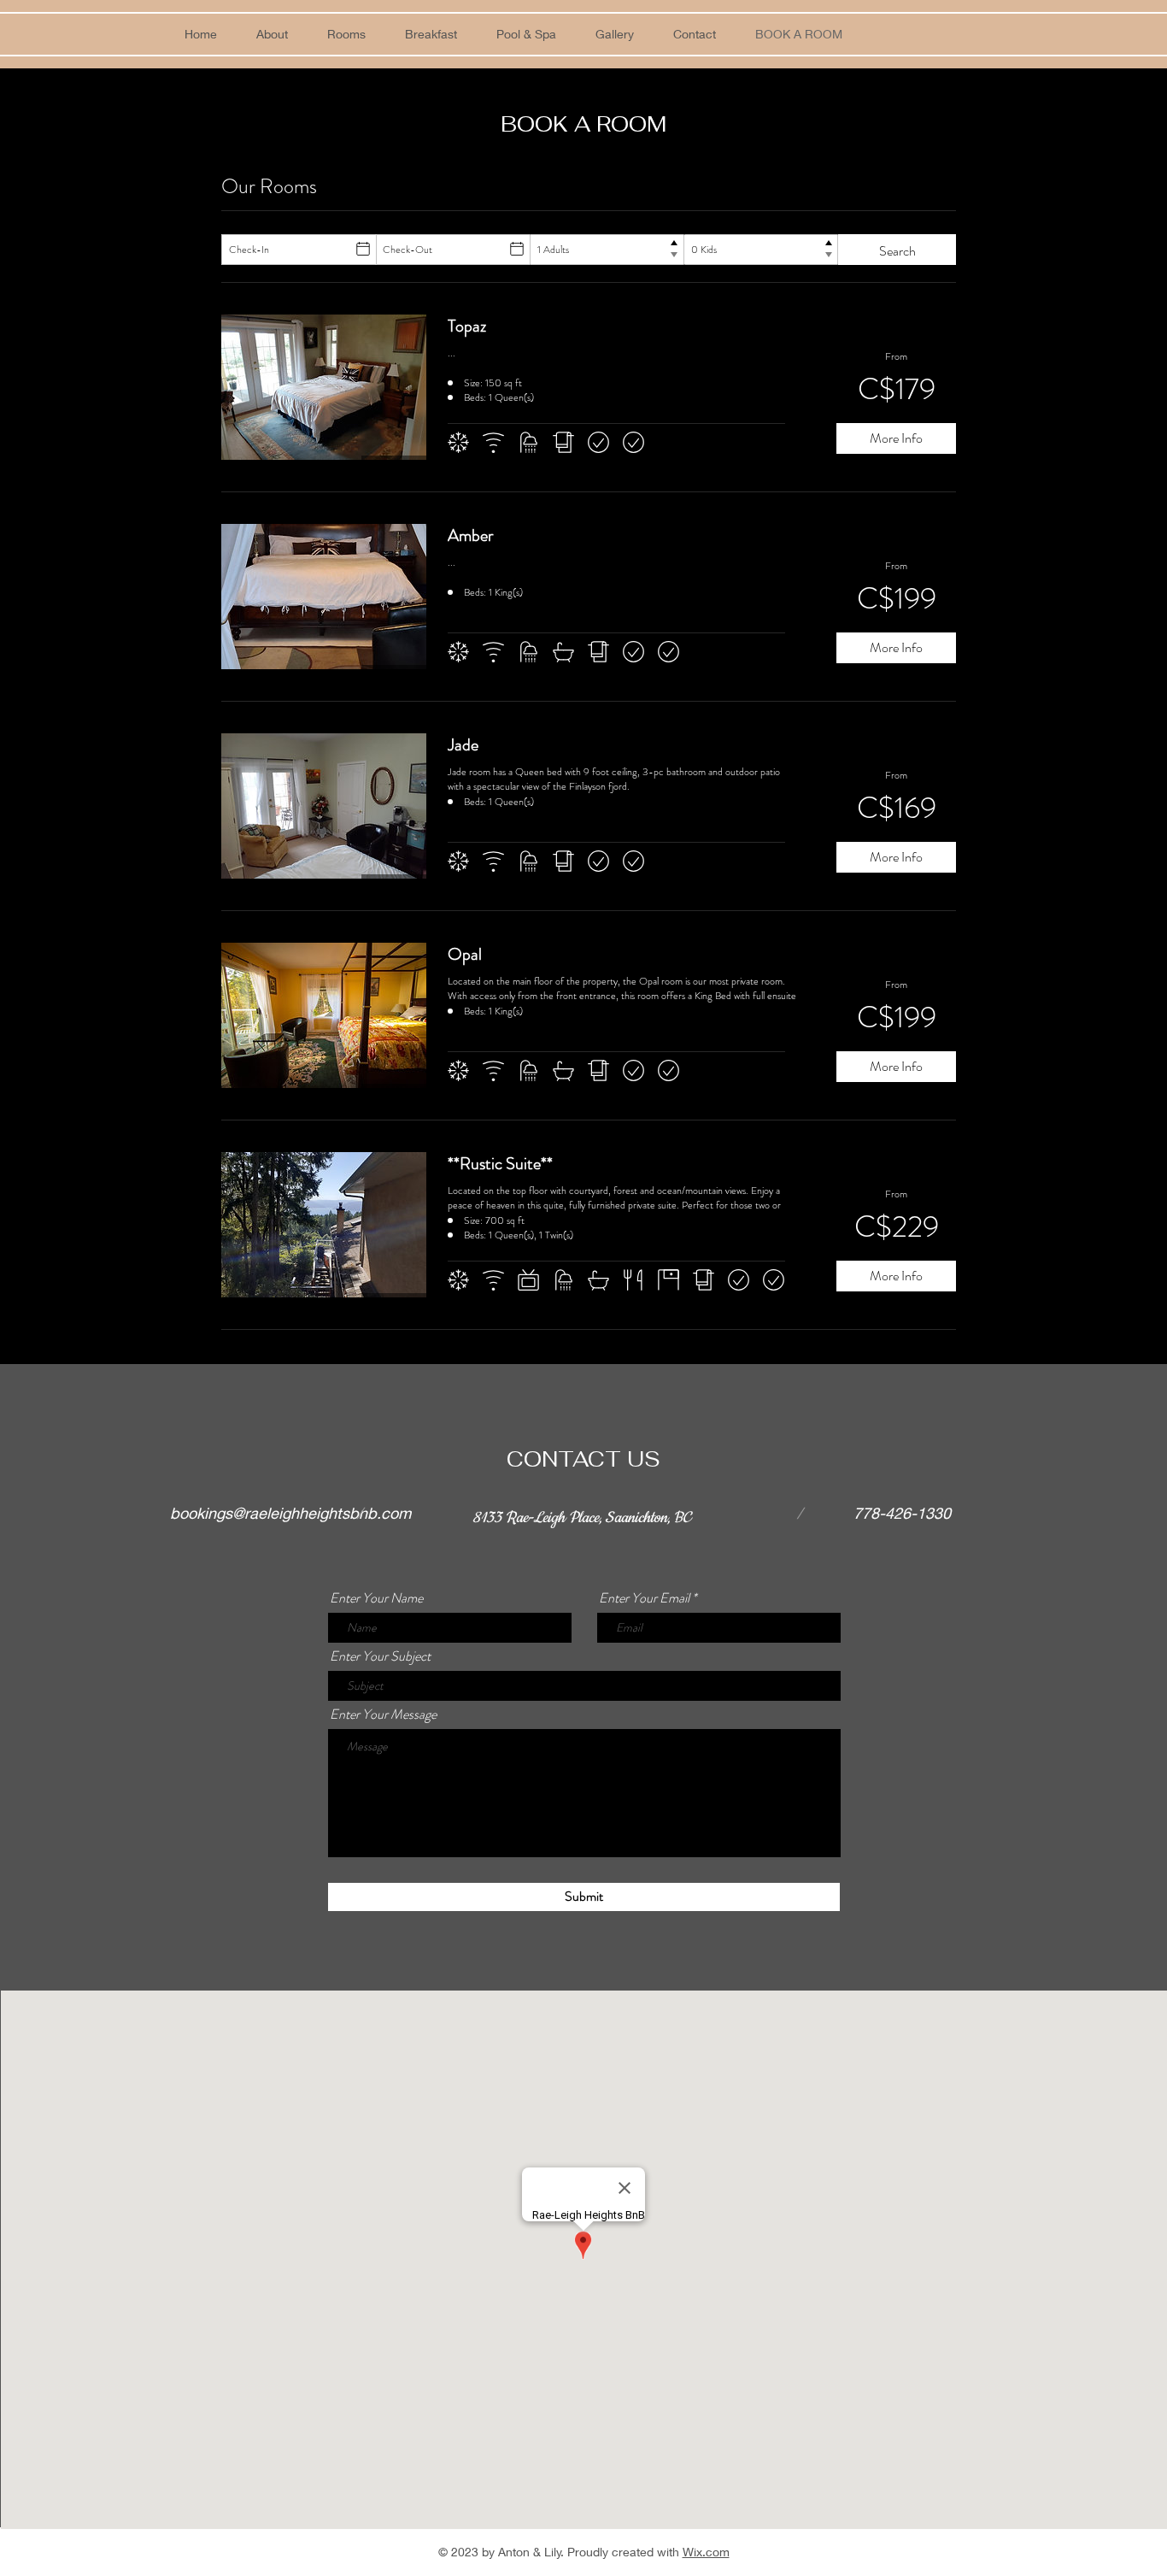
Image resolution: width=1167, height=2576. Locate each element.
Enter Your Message (383, 1714)
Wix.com (706, 2552)
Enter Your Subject (380, 1656)
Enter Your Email (644, 1598)
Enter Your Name (376, 1598)
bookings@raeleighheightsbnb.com (290, 1513)
